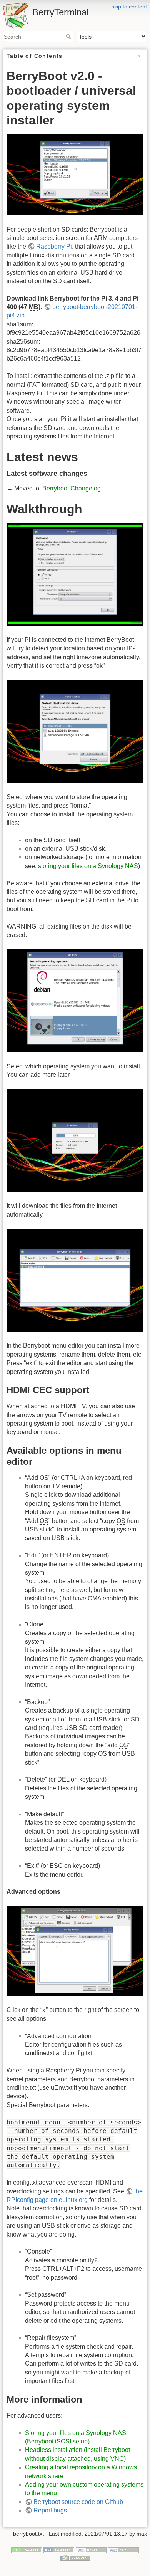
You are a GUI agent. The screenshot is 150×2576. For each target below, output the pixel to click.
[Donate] (27, 2550)
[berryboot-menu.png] (75, 174)
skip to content (129, 7)
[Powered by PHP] (59, 2550)
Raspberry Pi (54, 246)
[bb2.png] (75, 731)
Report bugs (50, 2510)
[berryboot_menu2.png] (75, 1950)
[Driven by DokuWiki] (75, 2557)
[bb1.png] (75, 574)
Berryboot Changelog (72, 488)
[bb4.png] (75, 1140)
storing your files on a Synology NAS (88, 866)
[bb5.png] (75, 1280)
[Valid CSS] (123, 2550)
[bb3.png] (75, 1000)
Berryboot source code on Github (78, 2502)
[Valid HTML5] (91, 2550)
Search (69, 37)
